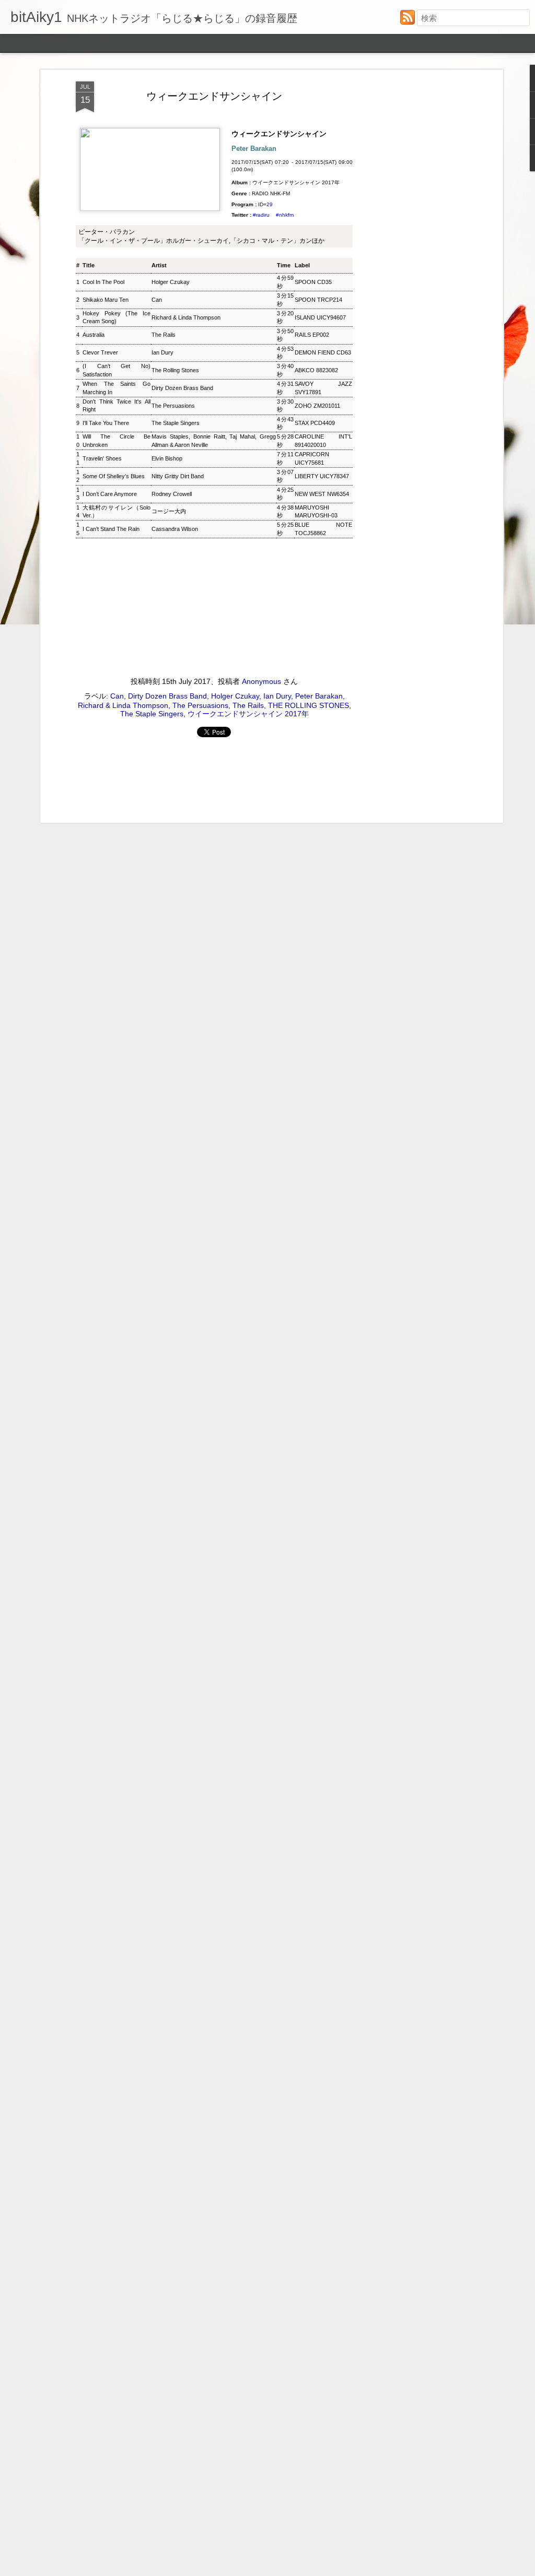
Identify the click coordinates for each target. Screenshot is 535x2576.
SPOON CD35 (313, 282)
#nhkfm (285, 215)
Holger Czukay (171, 282)
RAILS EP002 (312, 335)
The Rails (164, 335)
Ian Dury (162, 352)
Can (157, 300)
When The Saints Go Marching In (117, 388)
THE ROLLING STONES (309, 705)
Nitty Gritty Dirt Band (178, 476)
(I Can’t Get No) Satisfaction (117, 370)
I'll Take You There (106, 423)
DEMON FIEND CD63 (323, 352)
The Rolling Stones (175, 370)
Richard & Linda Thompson (186, 317)
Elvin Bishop (167, 458)
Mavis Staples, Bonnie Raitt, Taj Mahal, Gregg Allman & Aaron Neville (214, 440)
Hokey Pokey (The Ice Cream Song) (117, 317)
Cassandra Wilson (175, 529)
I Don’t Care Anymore (110, 494)
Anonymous (261, 681)
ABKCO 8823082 (316, 370)
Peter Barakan (319, 696)
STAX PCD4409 (315, 423)
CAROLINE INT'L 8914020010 (323, 440)
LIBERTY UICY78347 (322, 476)
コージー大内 (169, 511)
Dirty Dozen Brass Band (182, 388)
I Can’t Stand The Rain (111, 529)
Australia (94, 335)
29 (270, 204)
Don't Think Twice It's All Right (117, 405)
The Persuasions (173, 406)
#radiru (261, 215)
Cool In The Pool (103, 282)
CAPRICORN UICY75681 (312, 458)
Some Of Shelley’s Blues (114, 476)
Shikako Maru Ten (106, 300)
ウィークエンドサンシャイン (214, 96)
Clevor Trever (100, 352)
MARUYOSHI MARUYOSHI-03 (316, 511)
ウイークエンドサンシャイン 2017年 (248, 714)
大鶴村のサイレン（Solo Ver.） (117, 511)
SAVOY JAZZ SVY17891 (323, 388)
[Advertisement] (410, 246)
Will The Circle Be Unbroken (117, 440)
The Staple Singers (176, 423)
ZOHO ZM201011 (317, 406)
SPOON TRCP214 (318, 300)
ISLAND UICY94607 (320, 317)
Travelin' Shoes (102, 458)
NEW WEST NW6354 (322, 494)
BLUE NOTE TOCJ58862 (323, 529)
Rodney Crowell (172, 494)
